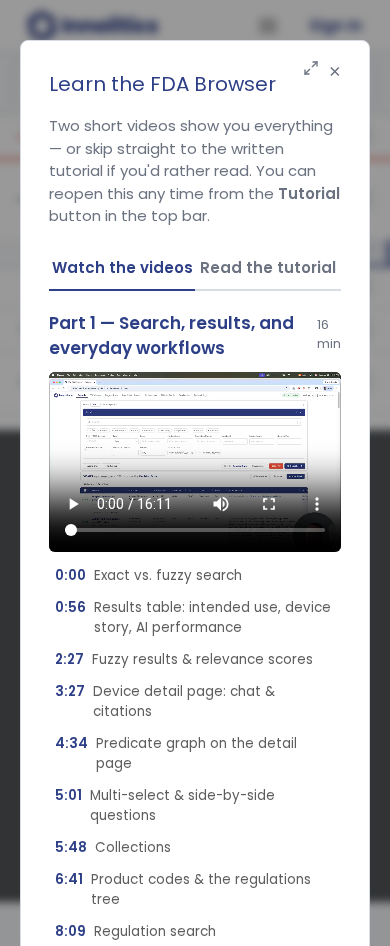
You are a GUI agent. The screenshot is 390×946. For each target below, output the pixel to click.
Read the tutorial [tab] (268, 267)
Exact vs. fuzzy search (148, 575)
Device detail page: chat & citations (165, 701)
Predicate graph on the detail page (176, 753)
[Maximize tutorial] (311, 69)
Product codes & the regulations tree (183, 889)
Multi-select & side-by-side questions (165, 805)
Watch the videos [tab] (122, 267)
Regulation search (135, 931)
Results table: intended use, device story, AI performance (193, 617)
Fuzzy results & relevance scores (184, 659)
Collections (113, 847)
